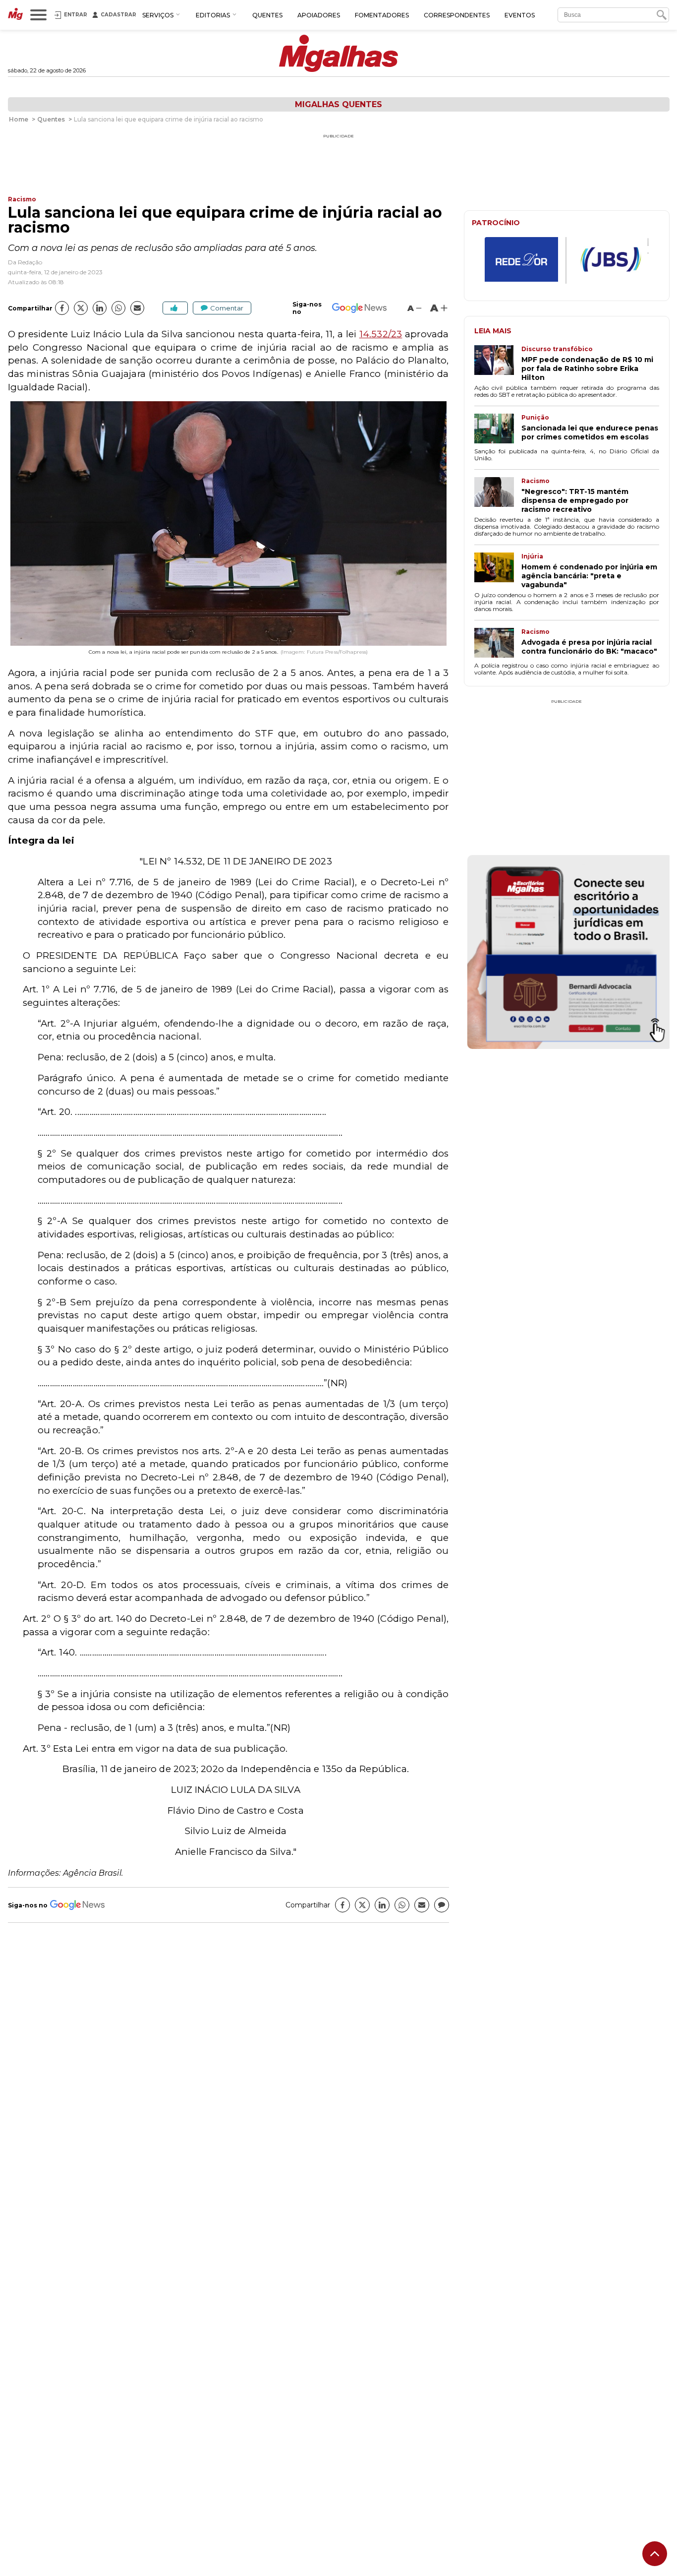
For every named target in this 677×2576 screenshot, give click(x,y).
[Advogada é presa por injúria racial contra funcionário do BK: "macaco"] (498, 644)
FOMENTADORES (382, 15)
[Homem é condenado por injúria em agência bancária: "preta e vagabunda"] (498, 571)
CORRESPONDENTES (457, 15)
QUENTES (267, 15)
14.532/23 (381, 334)
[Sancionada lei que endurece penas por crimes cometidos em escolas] (498, 429)
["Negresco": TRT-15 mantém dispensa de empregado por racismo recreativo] (498, 495)
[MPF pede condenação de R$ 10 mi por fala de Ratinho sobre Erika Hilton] (498, 364)
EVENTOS (520, 15)
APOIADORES (319, 15)
